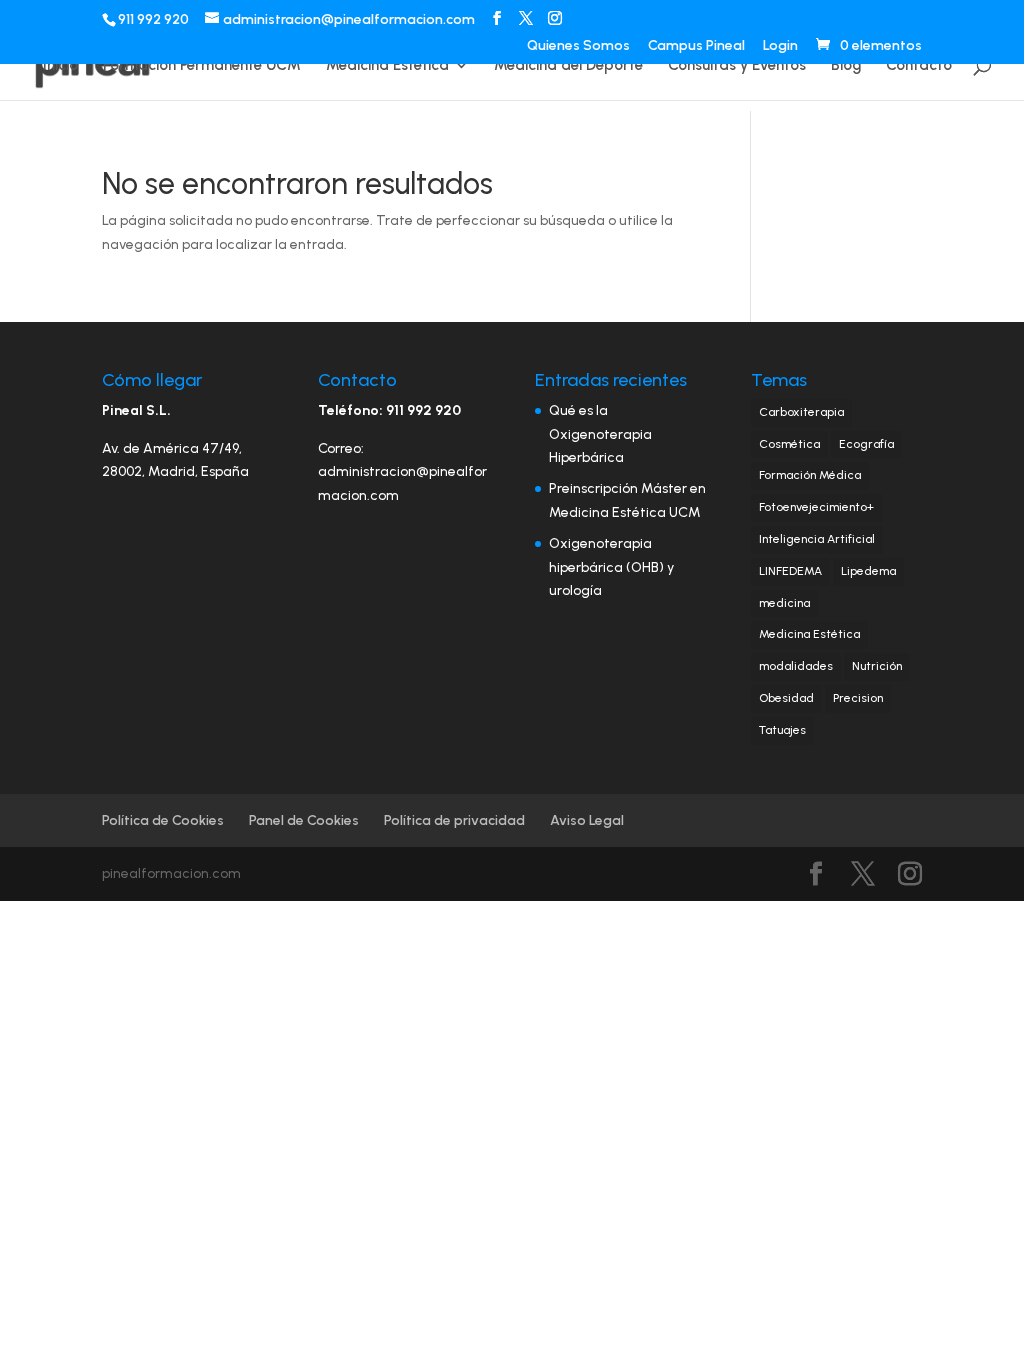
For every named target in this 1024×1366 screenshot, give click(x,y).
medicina (784, 603)
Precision (858, 698)
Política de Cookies (163, 820)
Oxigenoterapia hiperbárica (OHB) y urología (611, 567)
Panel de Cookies (304, 820)
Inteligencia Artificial (817, 539)
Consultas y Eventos (737, 66)
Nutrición (877, 666)
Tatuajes (782, 730)
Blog (846, 66)
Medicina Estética (387, 66)
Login (780, 46)
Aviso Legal (587, 820)
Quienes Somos (578, 46)
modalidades (796, 666)
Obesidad (786, 698)
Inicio (60, 66)
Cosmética (789, 444)
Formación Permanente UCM (202, 66)
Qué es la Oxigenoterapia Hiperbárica (600, 434)
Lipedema (868, 571)
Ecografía (866, 444)
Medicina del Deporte (568, 66)
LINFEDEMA (790, 571)
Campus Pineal (696, 46)
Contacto (919, 66)
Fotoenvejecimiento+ (816, 507)
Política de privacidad (454, 820)
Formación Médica (810, 475)
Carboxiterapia (801, 412)
